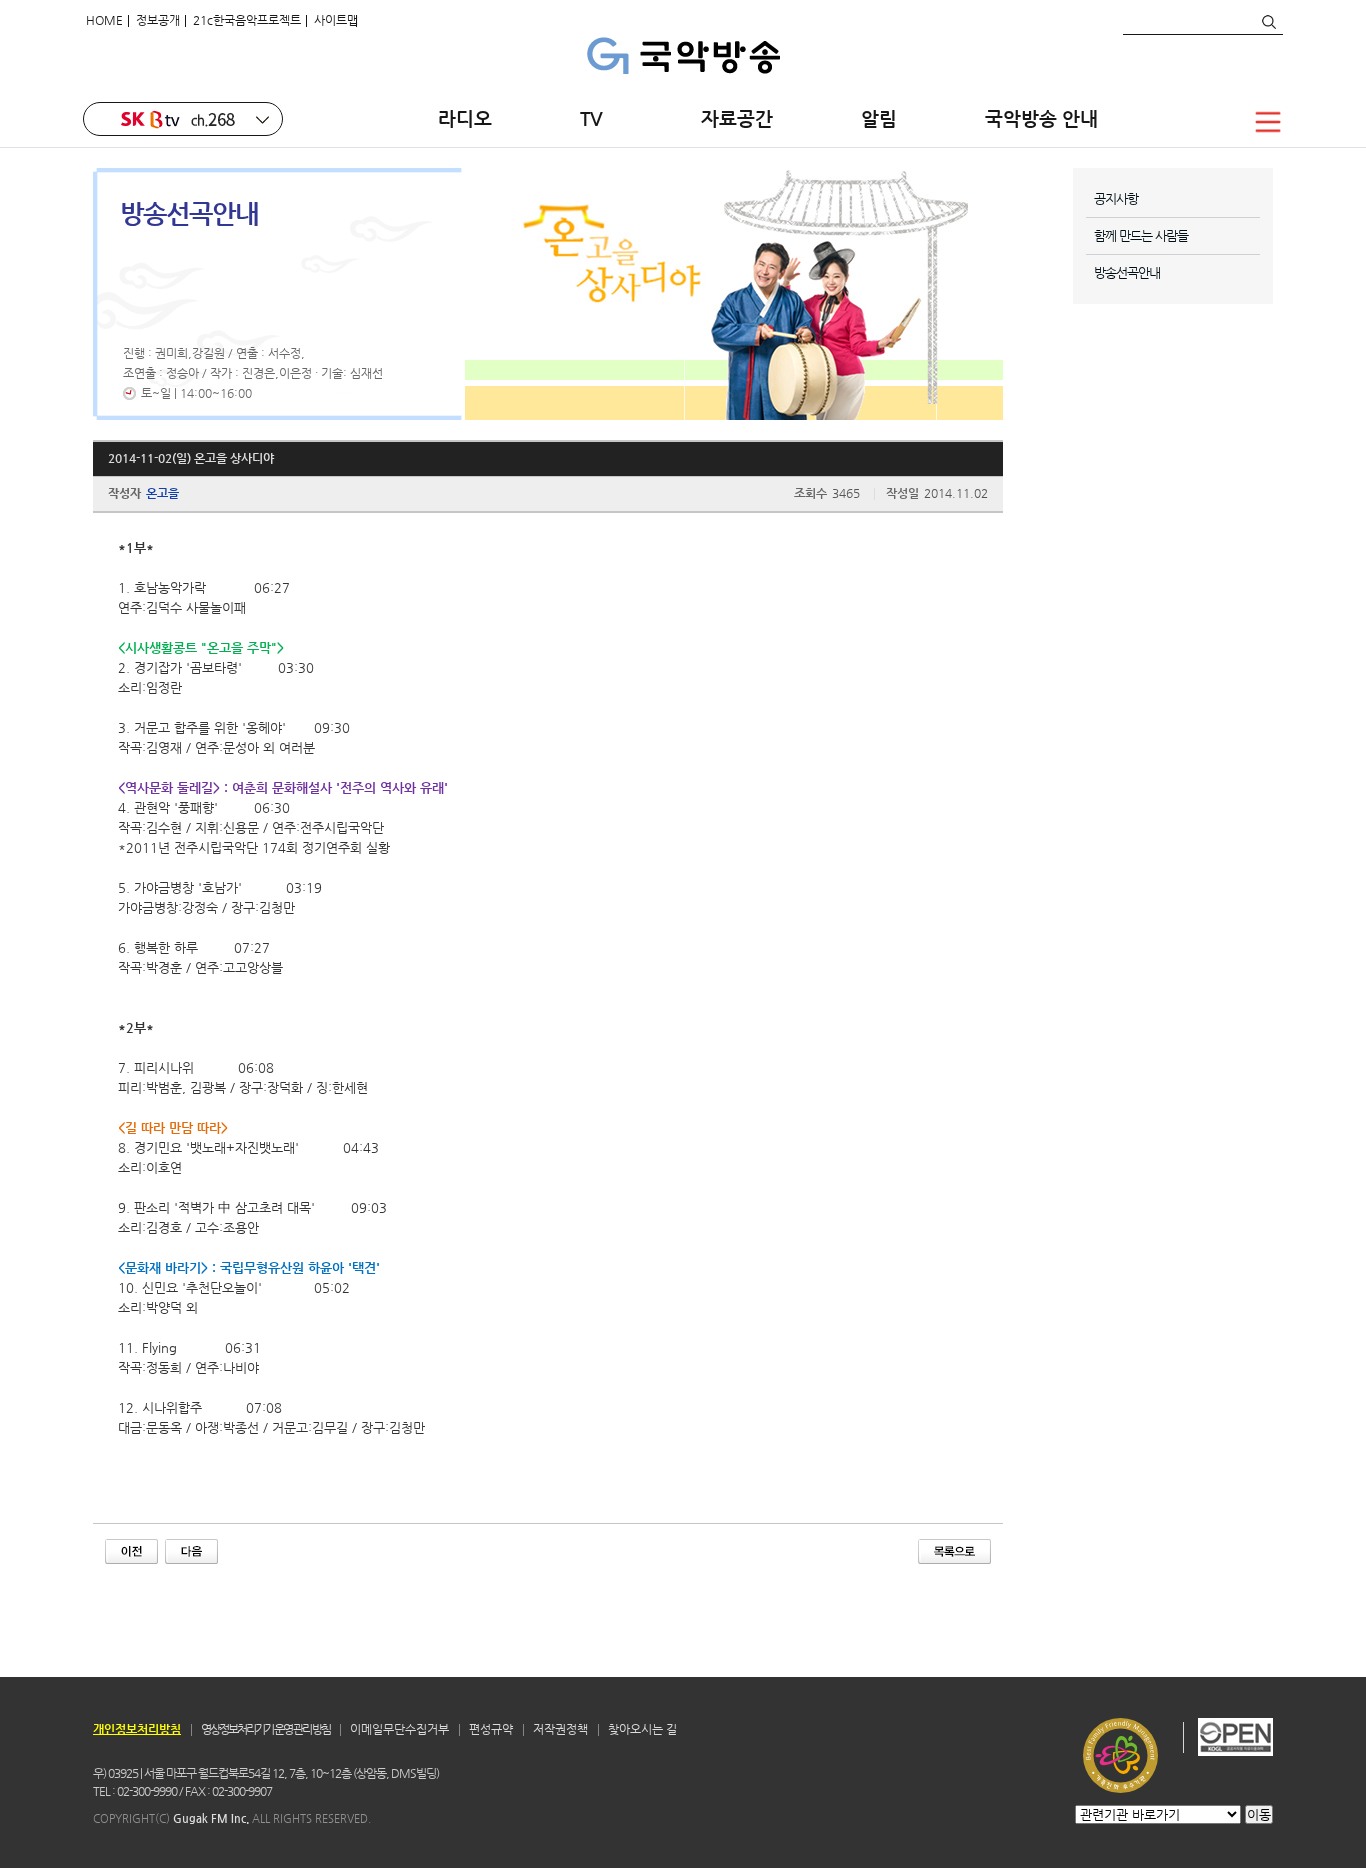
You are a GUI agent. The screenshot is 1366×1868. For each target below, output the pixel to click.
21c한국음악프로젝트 (247, 20)
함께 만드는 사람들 (1141, 235)
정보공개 (158, 20)
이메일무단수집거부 (399, 1729)
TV (596, 118)
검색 (1268, 22)
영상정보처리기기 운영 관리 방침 (265, 1729)
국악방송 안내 (1041, 118)
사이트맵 (336, 20)
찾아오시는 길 (642, 1729)
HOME (104, 20)
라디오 (465, 118)
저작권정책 (560, 1729)
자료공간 (737, 118)
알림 (879, 118)
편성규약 (491, 1729)
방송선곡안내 (1127, 272)
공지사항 (1116, 198)
